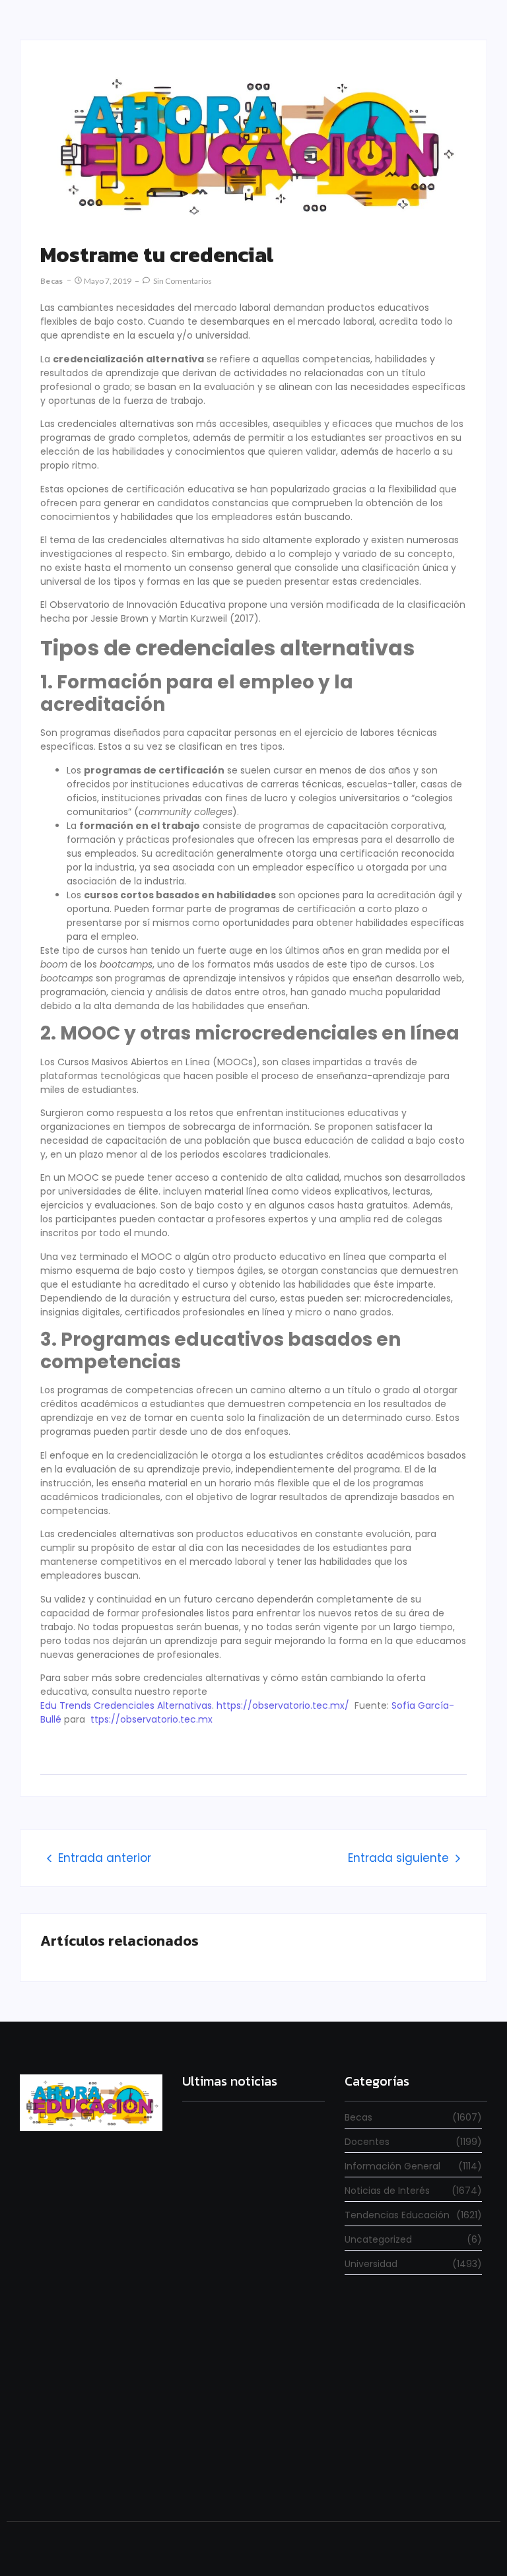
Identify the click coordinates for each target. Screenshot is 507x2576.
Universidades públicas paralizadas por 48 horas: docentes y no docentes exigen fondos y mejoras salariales (249, 2216)
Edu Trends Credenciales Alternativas (126, 1705)
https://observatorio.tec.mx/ (283, 1705)
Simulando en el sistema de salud (253, 2341)
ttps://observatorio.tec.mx (152, 1719)
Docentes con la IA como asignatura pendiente (235, 2467)
